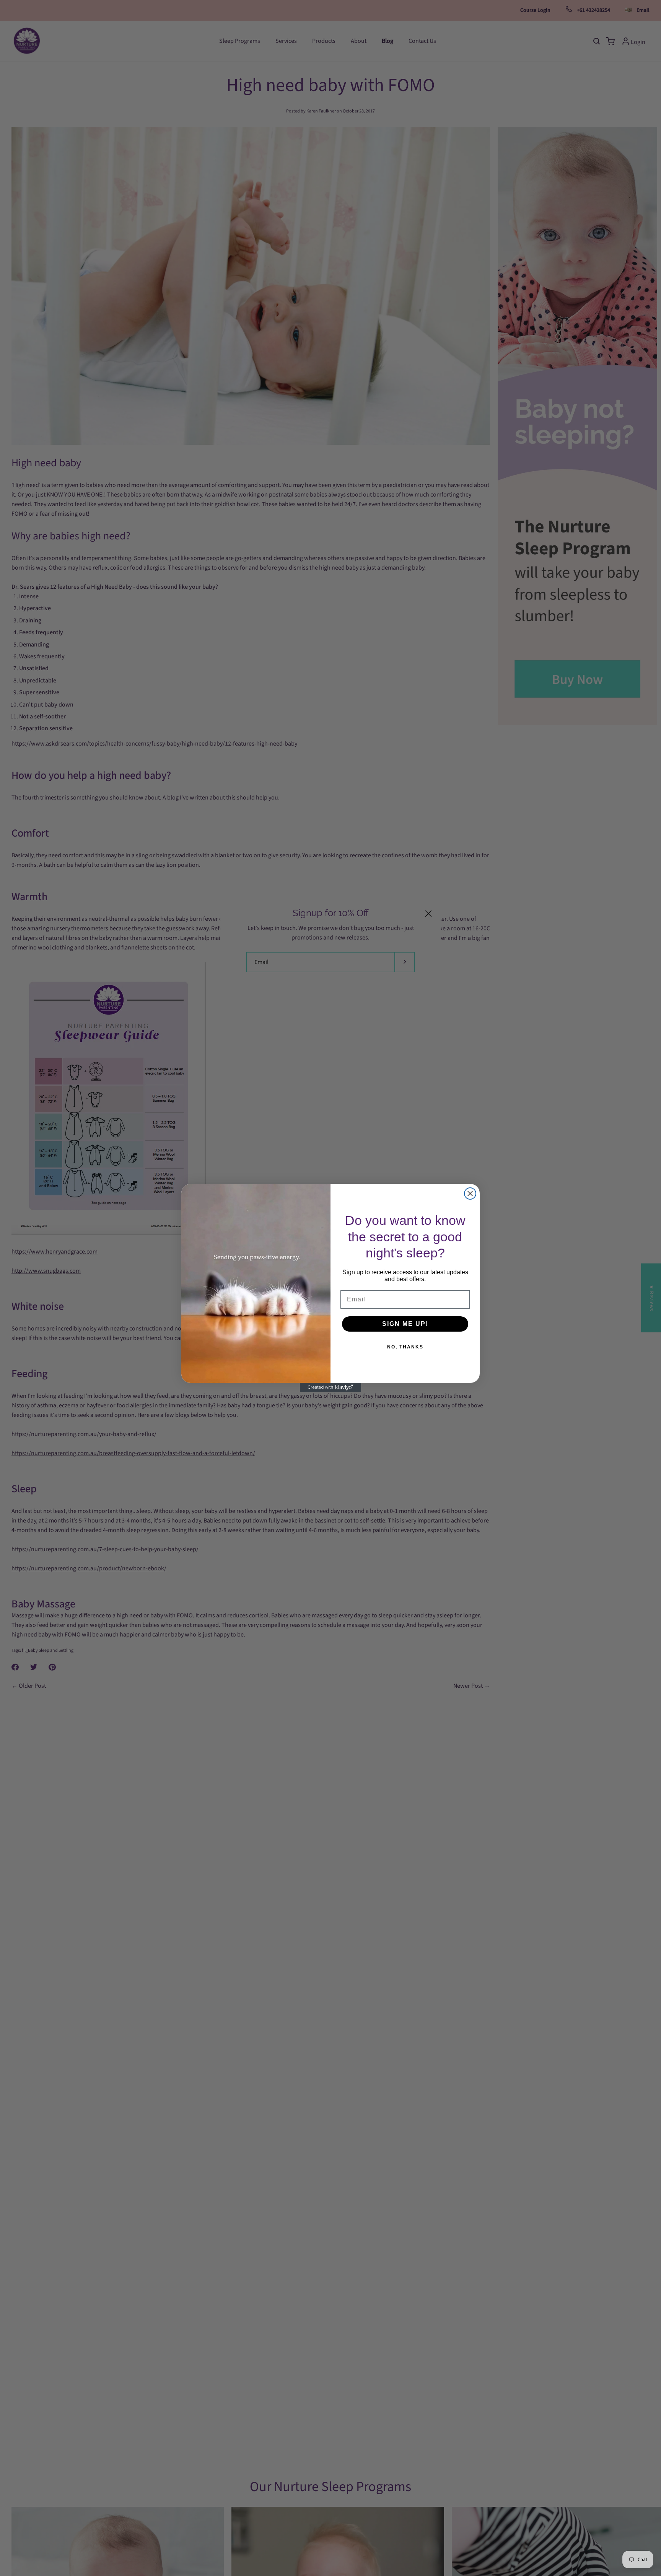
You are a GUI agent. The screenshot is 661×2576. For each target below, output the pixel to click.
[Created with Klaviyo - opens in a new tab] (330, 1387)
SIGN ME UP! (405, 1324)
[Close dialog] (470, 1194)
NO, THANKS (405, 1347)
